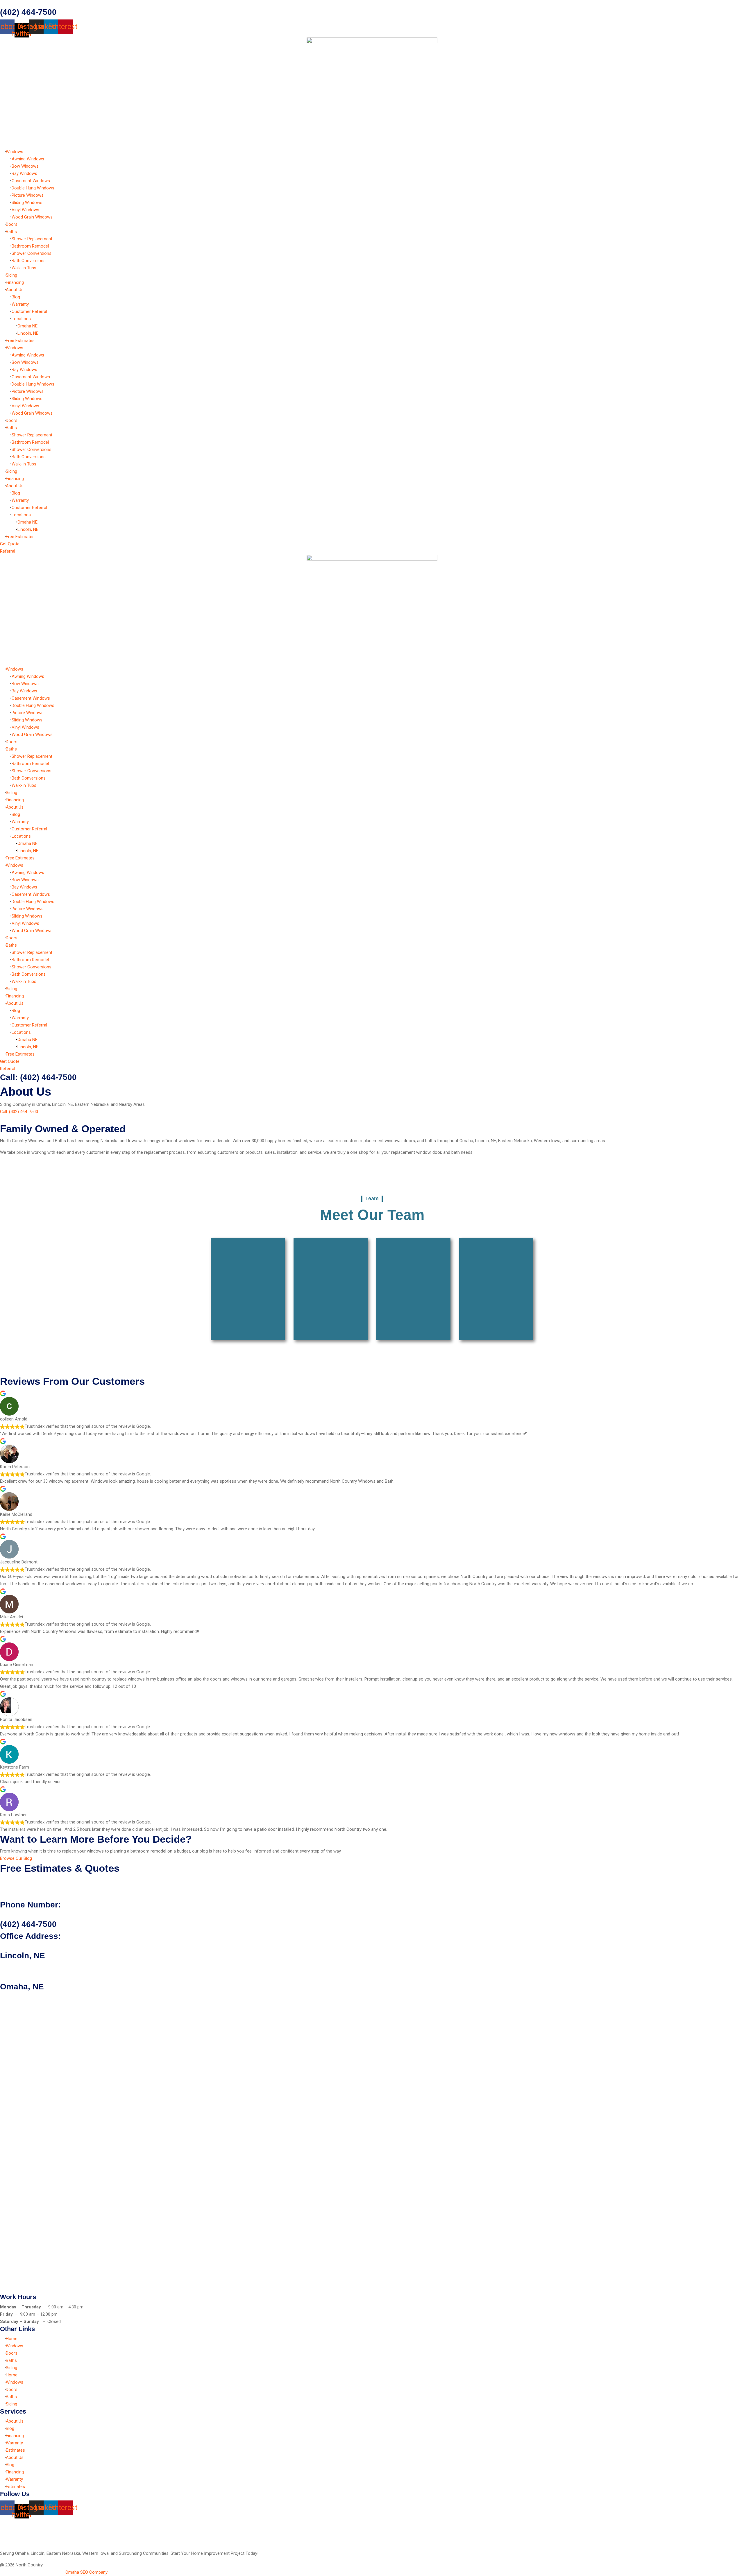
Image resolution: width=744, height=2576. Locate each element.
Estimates (15, 2450)
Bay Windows (24, 173)
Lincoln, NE (28, 333)
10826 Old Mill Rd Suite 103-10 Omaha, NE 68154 (46, 1997)
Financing (15, 282)
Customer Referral (29, 311)
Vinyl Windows (25, 210)
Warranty (20, 304)
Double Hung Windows (33, 188)
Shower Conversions (32, 253)
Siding (11, 275)
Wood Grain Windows (32, 217)
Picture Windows (28, 195)
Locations (21, 319)
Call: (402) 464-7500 (38, 1077)
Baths (11, 232)
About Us (15, 290)
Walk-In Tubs (24, 268)
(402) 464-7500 (28, 12)
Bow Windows (25, 166)
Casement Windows (31, 181)
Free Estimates (20, 341)
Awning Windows (28, 159)
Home (12, 2339)
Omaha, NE (22, 1987)
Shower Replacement (32, 239)
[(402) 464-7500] (2, 3)
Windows (15, 152)
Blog (16, 297)
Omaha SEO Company (86, 2572)
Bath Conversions (29, 261)
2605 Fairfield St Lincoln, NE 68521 (33, 1966)
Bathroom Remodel (30, 246)
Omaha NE (27, 326)
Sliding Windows (27, 203)
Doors (12, 224)
